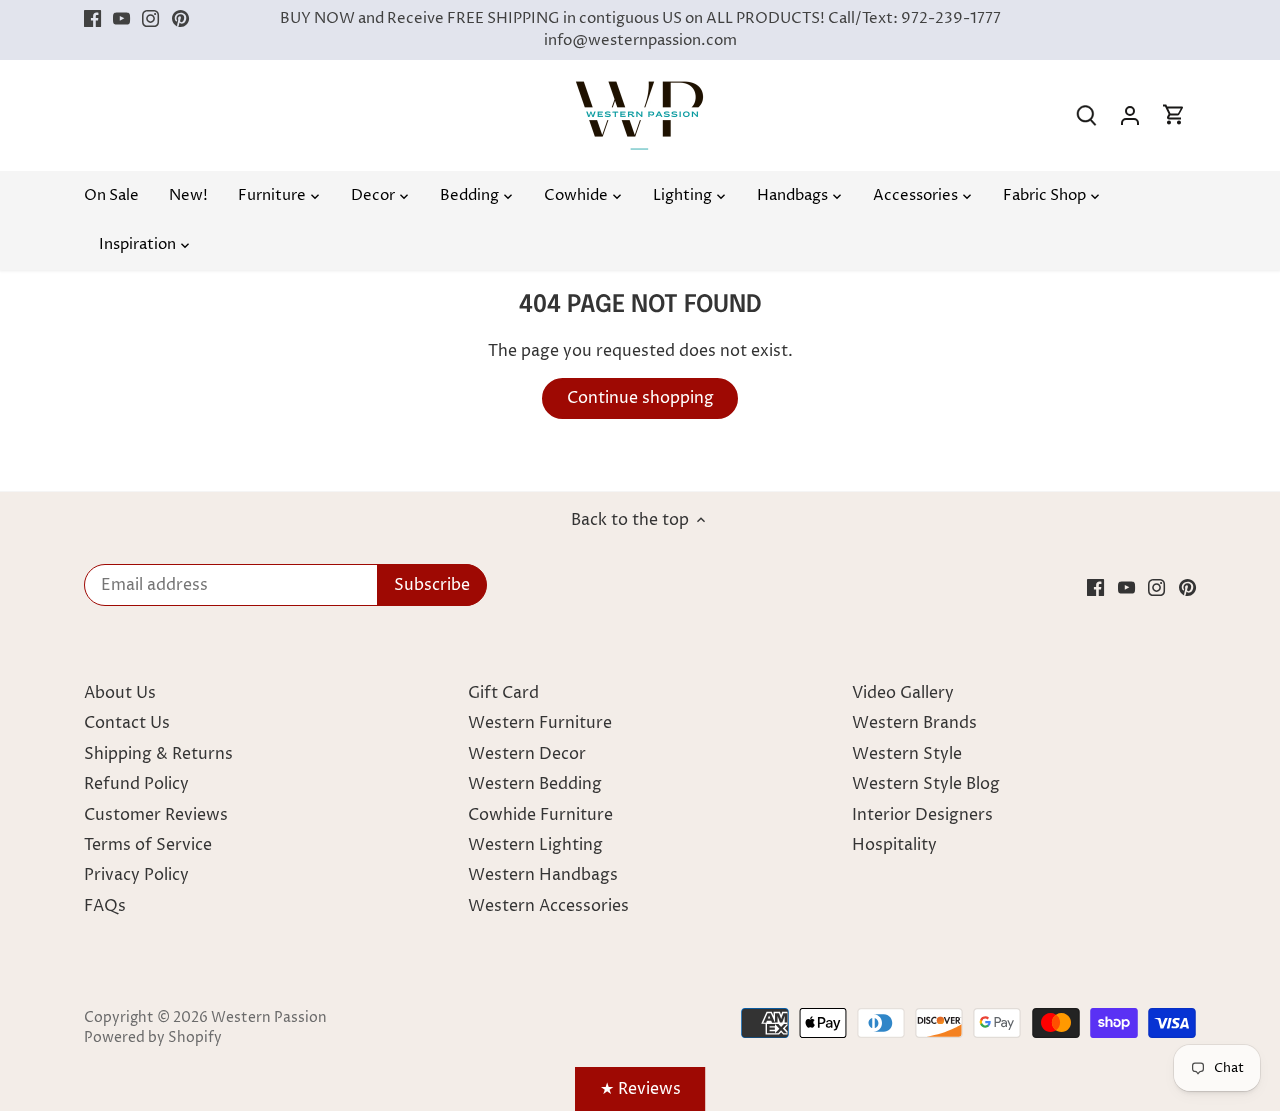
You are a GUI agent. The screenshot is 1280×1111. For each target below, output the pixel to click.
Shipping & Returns (158, 754)
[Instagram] (150, 19)
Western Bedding (535, 784)
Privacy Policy (136, 875)
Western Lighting (535, 845)
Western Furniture (540, 723)
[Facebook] (92, 19)
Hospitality (894, 845)
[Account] (1130, 115)
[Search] (1086, 115)
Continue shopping (640, 398)
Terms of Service (148, 845)
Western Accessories (548, 906)
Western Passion (269, 1018)
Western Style (907, 754)
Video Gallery (903, 693)
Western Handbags (543, 875)
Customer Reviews (156, 815)
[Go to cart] (1174, 115)
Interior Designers (922, 815)
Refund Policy (136, 784)
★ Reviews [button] (640, 1089)
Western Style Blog (926, 784)
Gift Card (503, 693)
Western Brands (914, 723)
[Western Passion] (639, 91)
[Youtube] (121, 19)
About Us (120, 693)
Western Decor (527, 754)
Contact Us (127, 723)
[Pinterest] (180, 19)
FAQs (105, 906)
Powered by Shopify (153, 1038)
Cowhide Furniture (540, 815)
